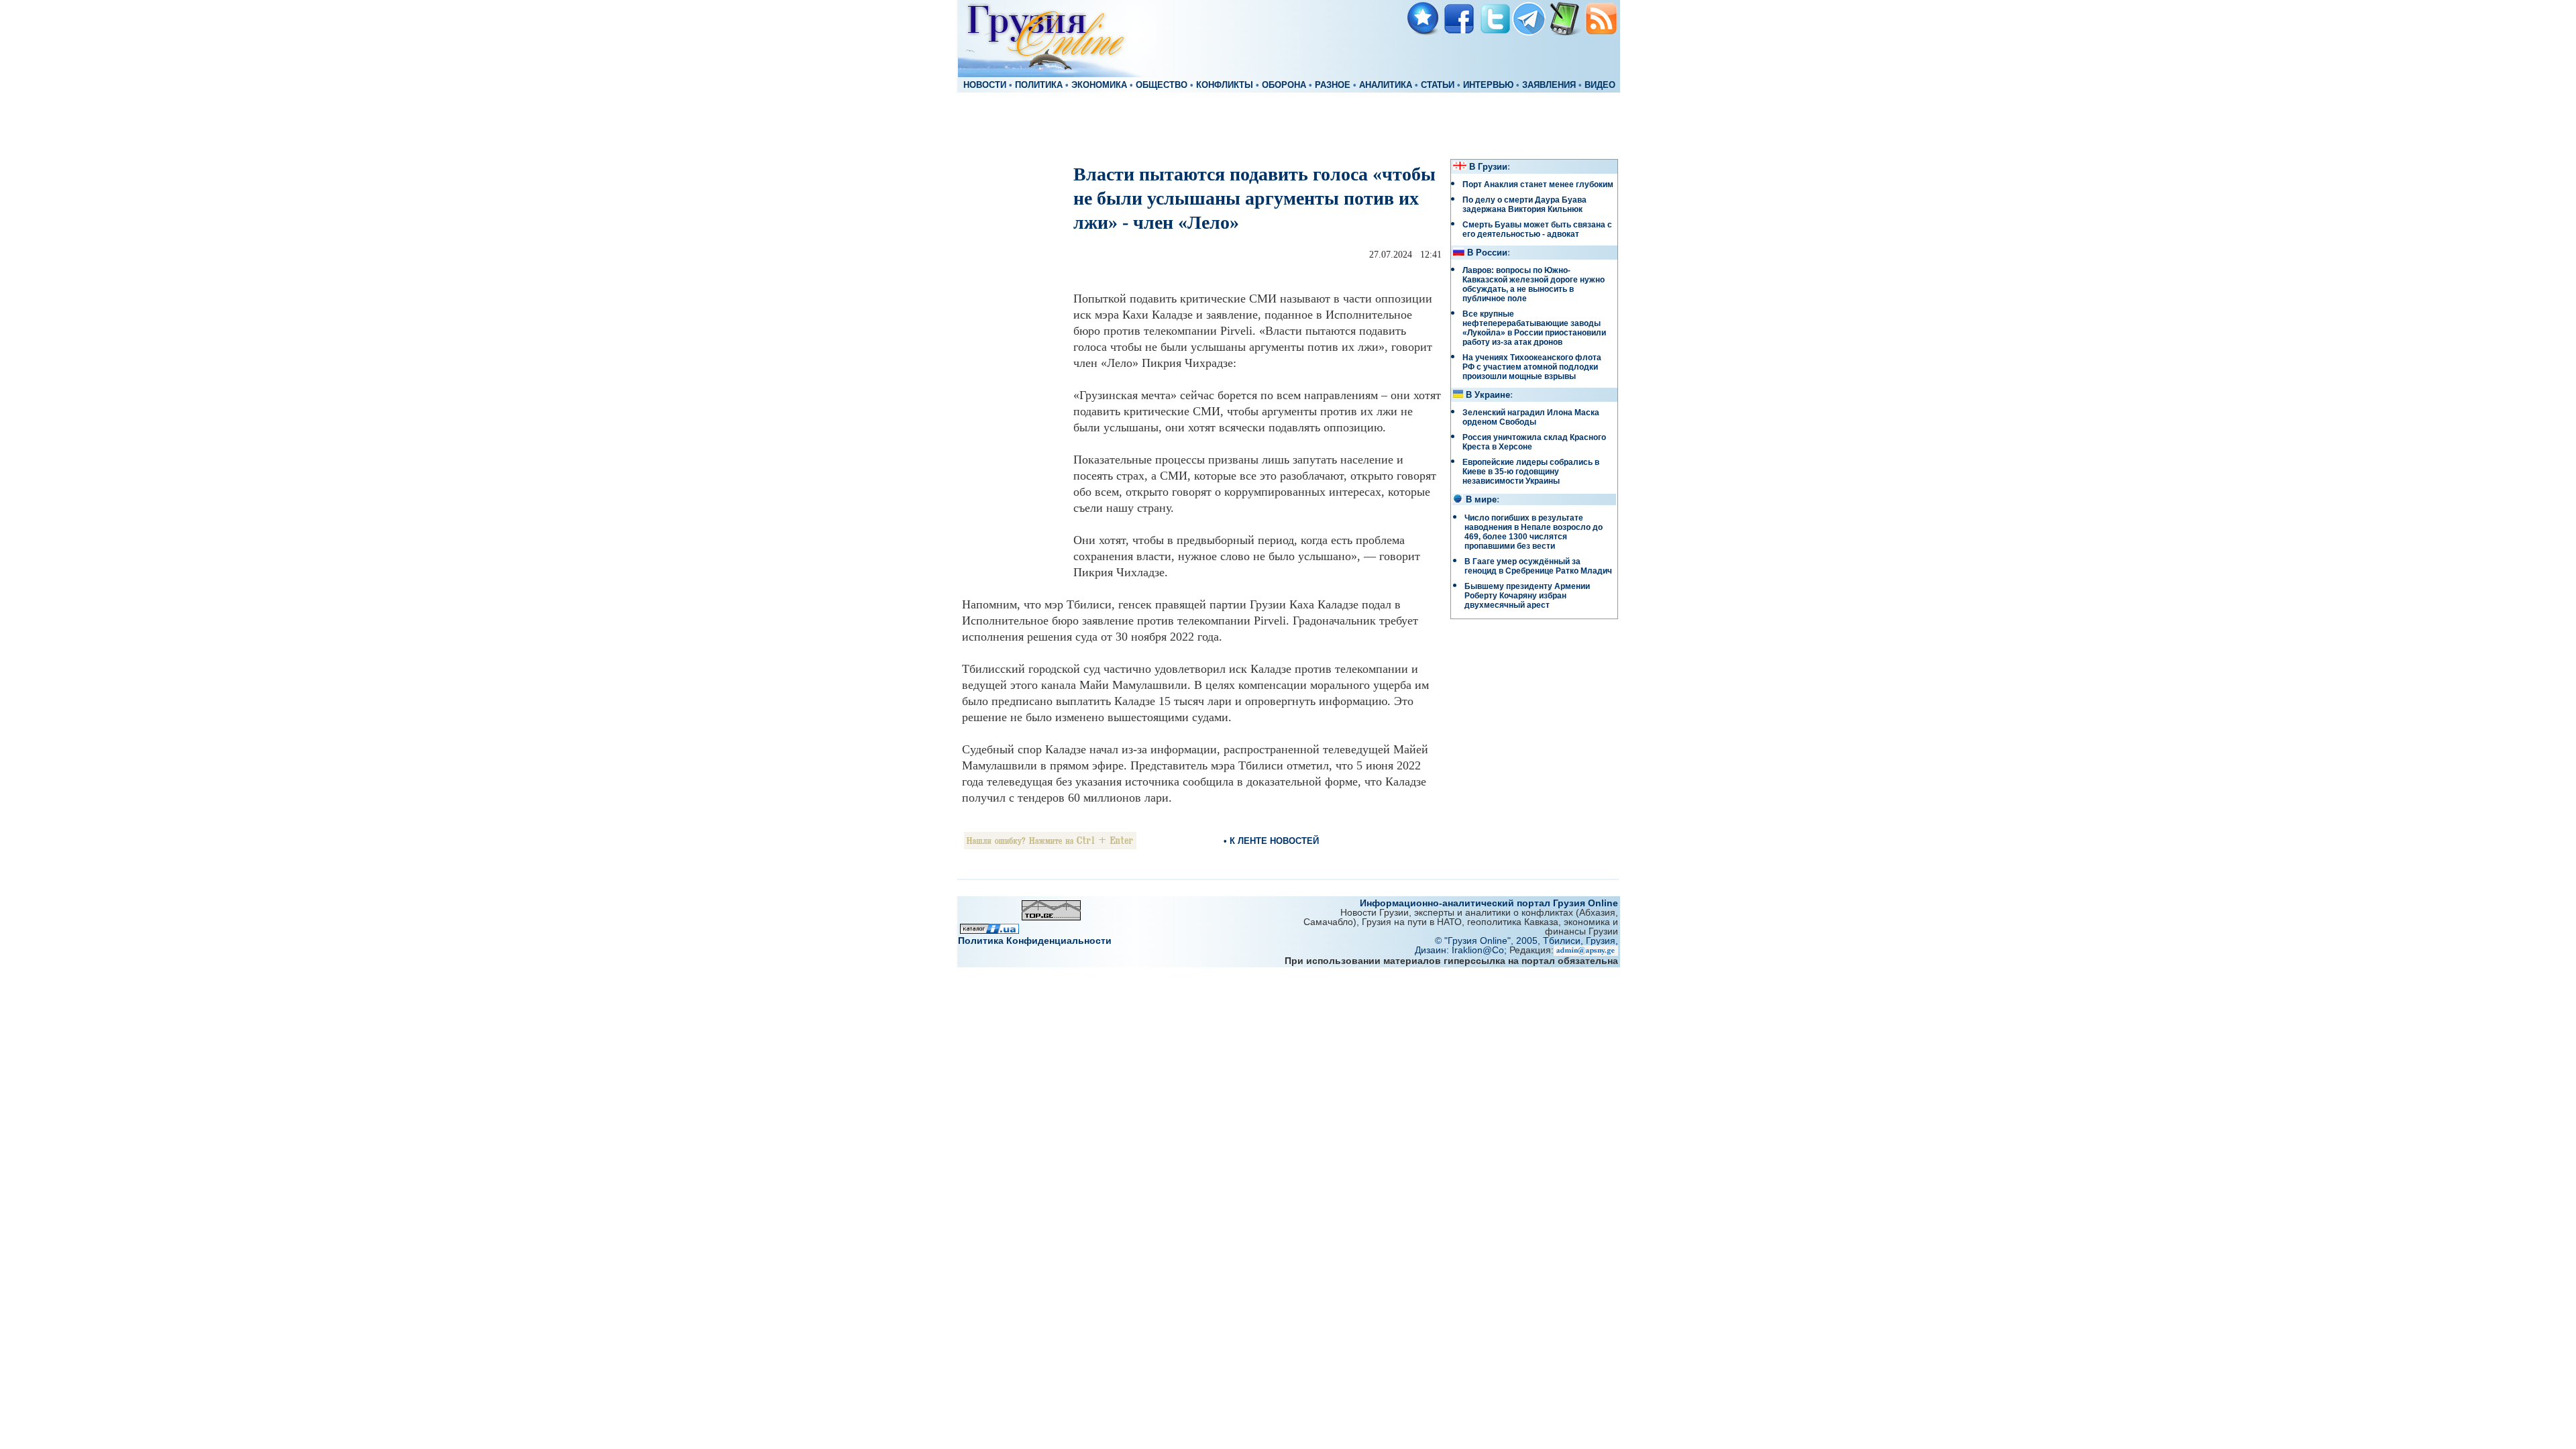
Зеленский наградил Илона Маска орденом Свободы (1531, 417)
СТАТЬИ (1438, 85)
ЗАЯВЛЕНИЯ (1549, 85)
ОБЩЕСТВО (1162, 85)
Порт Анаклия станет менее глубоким (1538, 184)
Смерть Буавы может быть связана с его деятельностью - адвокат (1537, 229)
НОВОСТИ (985, 85)
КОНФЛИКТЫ (1225, 85)
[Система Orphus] (1050, 846)
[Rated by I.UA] (989, 930)
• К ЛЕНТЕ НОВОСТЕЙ (1271, 841)
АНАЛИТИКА (1386, 85)
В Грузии (1488, 167)
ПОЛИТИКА (1039, 85)
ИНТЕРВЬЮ (1488, 85)
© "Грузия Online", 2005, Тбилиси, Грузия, (1526, 941)
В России (1487, 253)
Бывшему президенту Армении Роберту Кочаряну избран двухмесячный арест (1527, 596)
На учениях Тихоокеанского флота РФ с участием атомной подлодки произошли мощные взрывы (1532, 367)
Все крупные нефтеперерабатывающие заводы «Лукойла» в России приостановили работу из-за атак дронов (1534, 328)
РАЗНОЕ (1333, 85)
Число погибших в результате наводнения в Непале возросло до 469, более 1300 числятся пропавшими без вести (1534, 532)
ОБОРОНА (1284, 85)
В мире (1481, 500)
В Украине (1488, 395)
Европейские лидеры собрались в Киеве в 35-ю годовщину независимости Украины (1531, 472)
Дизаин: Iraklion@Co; (1462, 950)
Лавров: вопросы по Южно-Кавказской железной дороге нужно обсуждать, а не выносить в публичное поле (1534, 284)
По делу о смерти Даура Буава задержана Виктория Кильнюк (1524, 205)
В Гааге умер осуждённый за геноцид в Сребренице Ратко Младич (1538, 566)
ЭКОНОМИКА (1099, 85)
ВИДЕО (1600, 85)
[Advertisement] (1288, 125)
